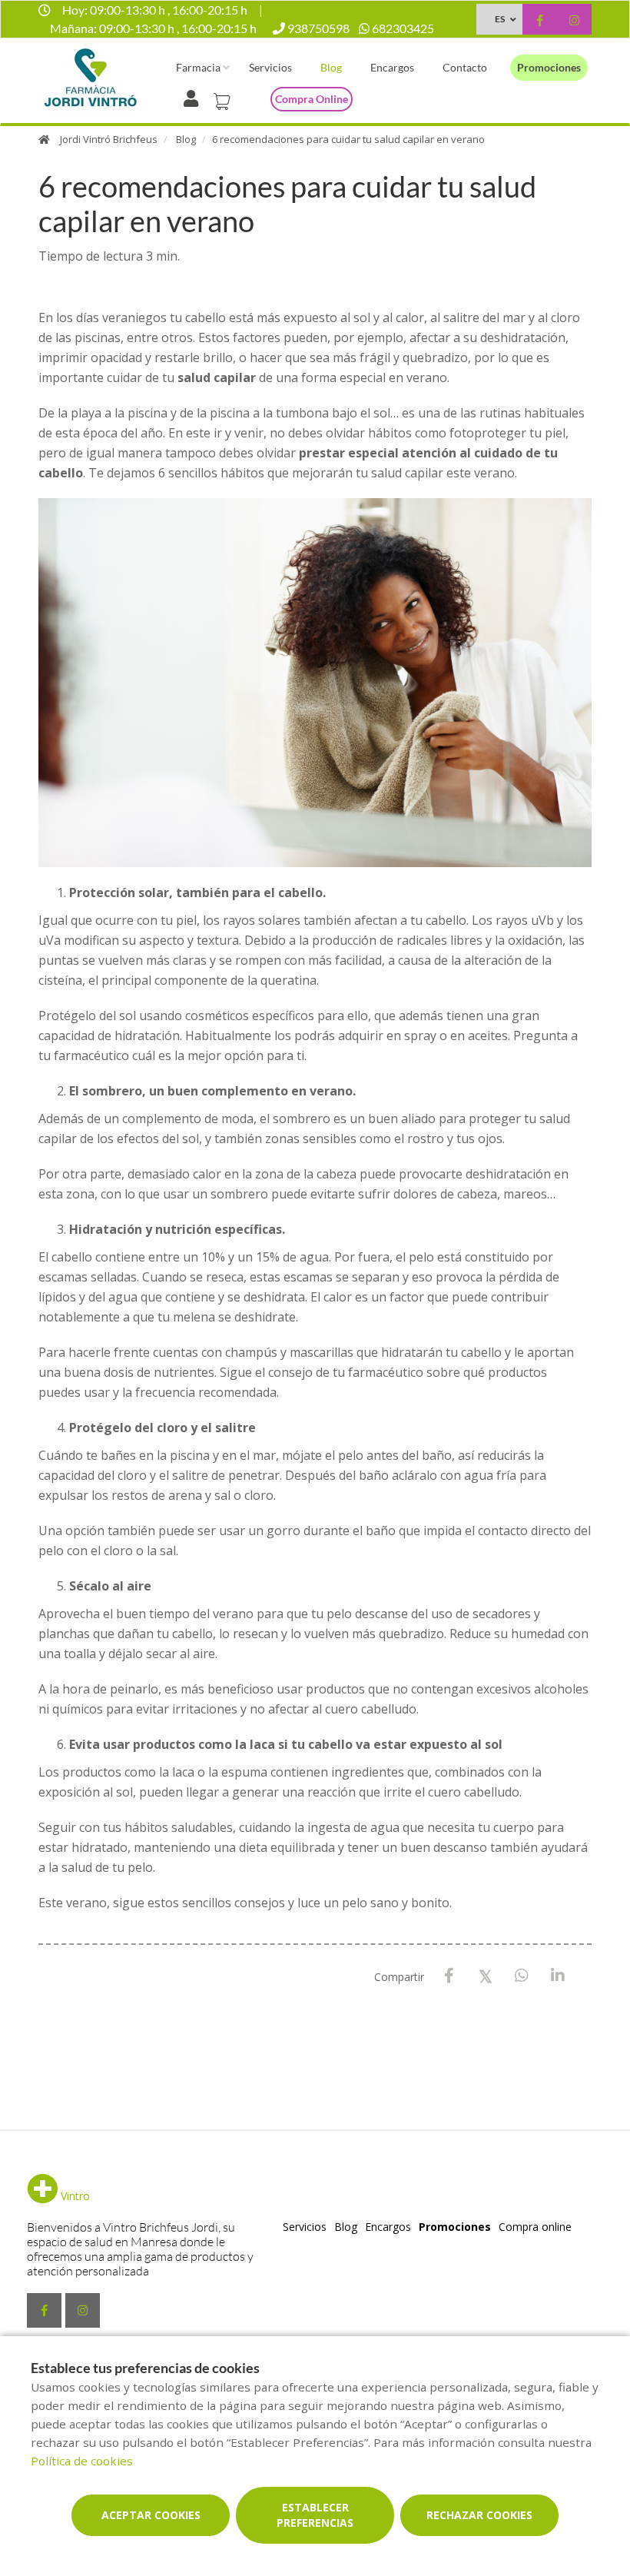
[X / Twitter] (485, 1975)
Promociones (549, 67)
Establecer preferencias (315, 2515)
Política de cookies (82, 2461)
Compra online (312, 99)
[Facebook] (449, 1976)
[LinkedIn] (557, 1976)
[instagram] (574, 21)
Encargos (392, 67)
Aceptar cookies (151, 2515)
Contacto (465, 67)
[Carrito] (224, 97)
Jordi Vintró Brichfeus (109, 139)
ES (500, 19)
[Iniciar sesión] (194, 97)
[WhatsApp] (521, 1976)
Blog (331, 67)
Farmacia (198, 67)
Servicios (270, 67)
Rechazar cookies (479, 2515)
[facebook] (540, 21)
